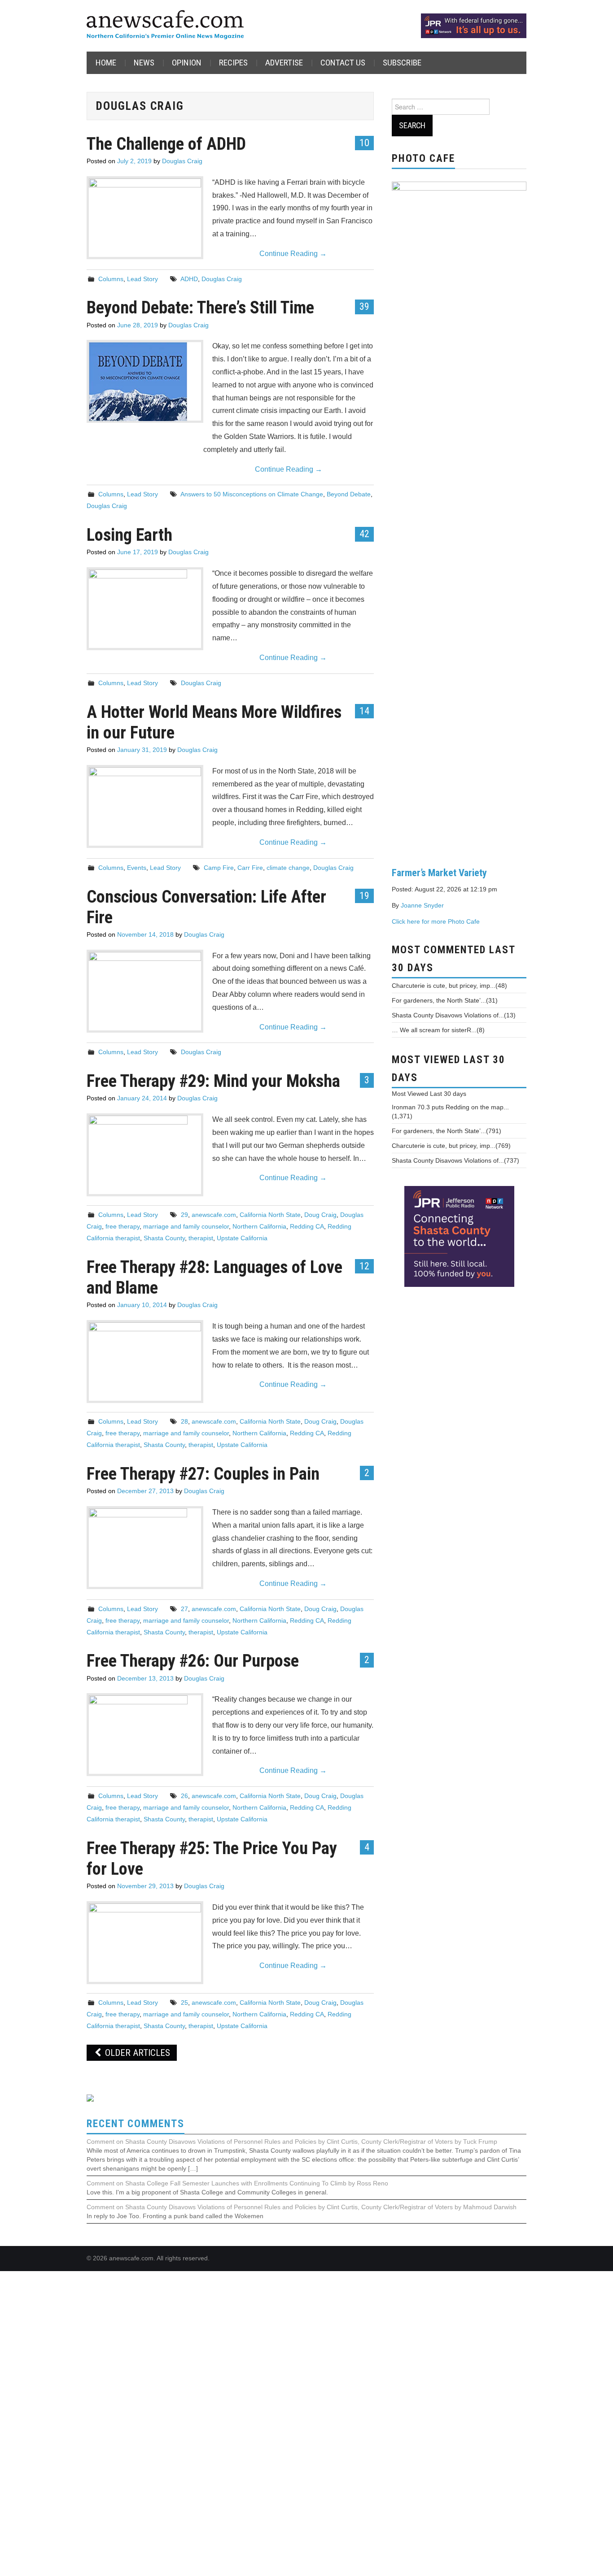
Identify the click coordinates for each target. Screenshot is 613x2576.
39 (364, 306)
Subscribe (402, 63)
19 (364, 895)
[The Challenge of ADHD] (145, 217)
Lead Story (142, 279)
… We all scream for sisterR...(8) (438, 1030)
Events (137, 868)
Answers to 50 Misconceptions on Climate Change (252, 494)
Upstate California (242, 1238)
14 (364, 711)
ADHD (189, 279)
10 (364, 143)
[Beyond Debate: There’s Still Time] (145, 381)
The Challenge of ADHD (166, 144)
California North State (270, 1215)
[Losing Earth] (145, 609)
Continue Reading (293, 254)
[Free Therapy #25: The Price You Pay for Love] (145, 2240)
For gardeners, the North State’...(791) (447, 1131)
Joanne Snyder (422, 905)
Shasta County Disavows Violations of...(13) (454, 1015)
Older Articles (136, 2053)
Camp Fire (219, 868)
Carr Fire (250, 868)
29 (184, 1215)
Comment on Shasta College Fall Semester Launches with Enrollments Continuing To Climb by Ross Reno (237, 2183)
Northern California (259, 1226)
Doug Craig (320, 1215)
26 (184, 1796)
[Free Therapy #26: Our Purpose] (145, 1735)
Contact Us (343, 63)
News (144, 63)
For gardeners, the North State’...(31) (445, 1000)
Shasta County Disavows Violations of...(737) (455, 1160)
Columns (111, 279)
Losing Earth (129, 535)
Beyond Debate (349, 494)
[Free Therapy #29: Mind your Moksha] (145, 1155)
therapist (201, 1238)
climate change (288, 868)
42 (364, 534)
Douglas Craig (182, 161)
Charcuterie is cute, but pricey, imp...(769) (451, 1146)
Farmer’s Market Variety (439, 873)
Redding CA (307, 1226)
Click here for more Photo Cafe (436, 921)
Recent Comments (136, 2124)
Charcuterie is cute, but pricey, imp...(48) (449, 986)
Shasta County (164, 1238)
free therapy (123, 1226)
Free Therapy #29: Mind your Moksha (213, 1081)
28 (184, 1421)
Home (106, 63)
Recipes (233, 63)
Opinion (187, 63)
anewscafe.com (214, 1215)
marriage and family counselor (186, 1226)
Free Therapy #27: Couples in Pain (203, 1474)
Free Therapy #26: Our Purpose (193, 1661)
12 (364, 1266)
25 (184, 2003)
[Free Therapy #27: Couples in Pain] (145, 1548)
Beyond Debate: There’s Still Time (200, 307)
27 (184, 1609)
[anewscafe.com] (165, 25)
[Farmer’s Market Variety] (459, 517)
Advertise (284, 63)
